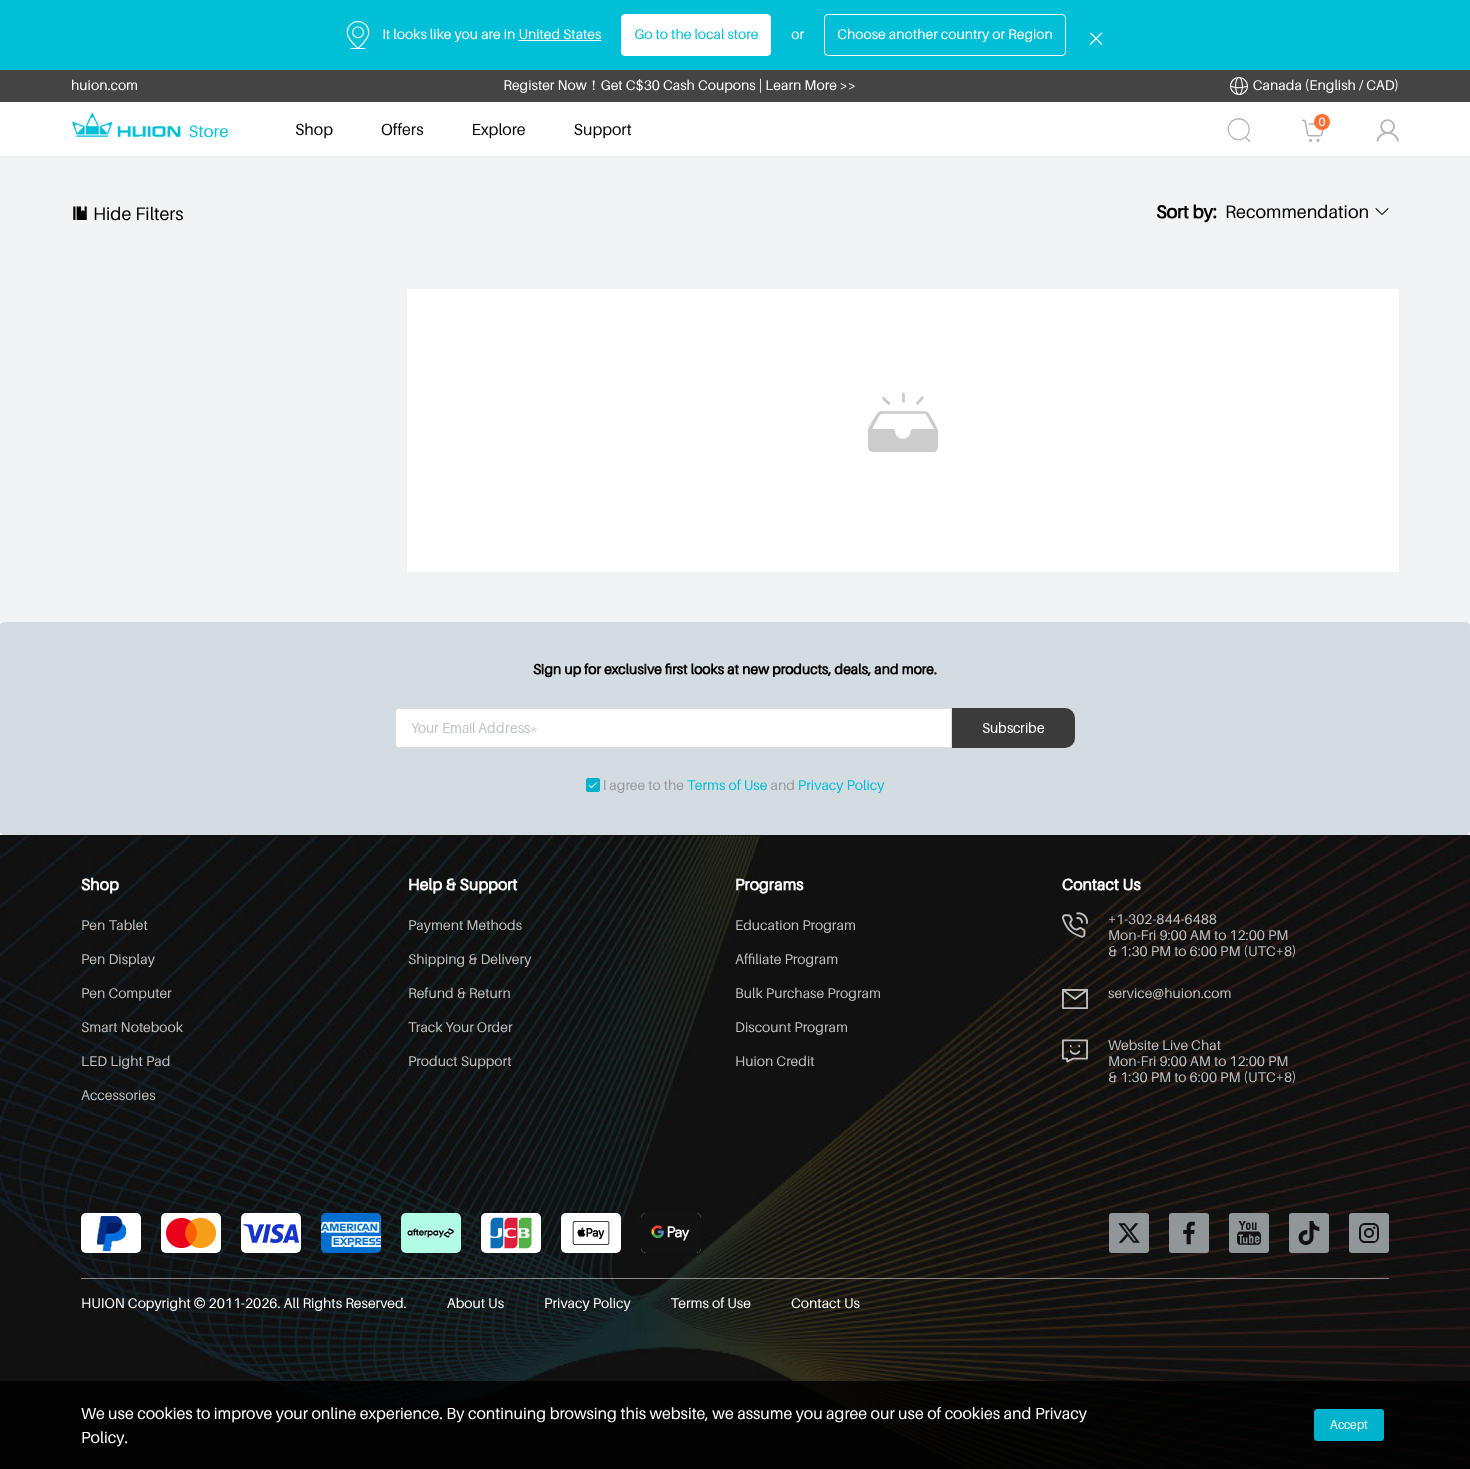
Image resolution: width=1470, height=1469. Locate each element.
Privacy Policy (841, 785)
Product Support (460, 1061)
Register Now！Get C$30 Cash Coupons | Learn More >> (679, 85)
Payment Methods (465, 925)
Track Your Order (460, 1027)
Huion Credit (775, 1061)
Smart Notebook (132, 1027)
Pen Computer (126, 993)
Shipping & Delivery (469, 959)
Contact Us (825, 1303)
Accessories (118, 1095)
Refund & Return (459, 993)
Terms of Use (727, 785)
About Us (475, 1303)
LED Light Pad (125, 1061)
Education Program (795, 925)
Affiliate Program (786, 959)
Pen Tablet (114, 925)
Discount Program (791, 1027)
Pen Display (118, 959)
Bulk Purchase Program (808, 993)
